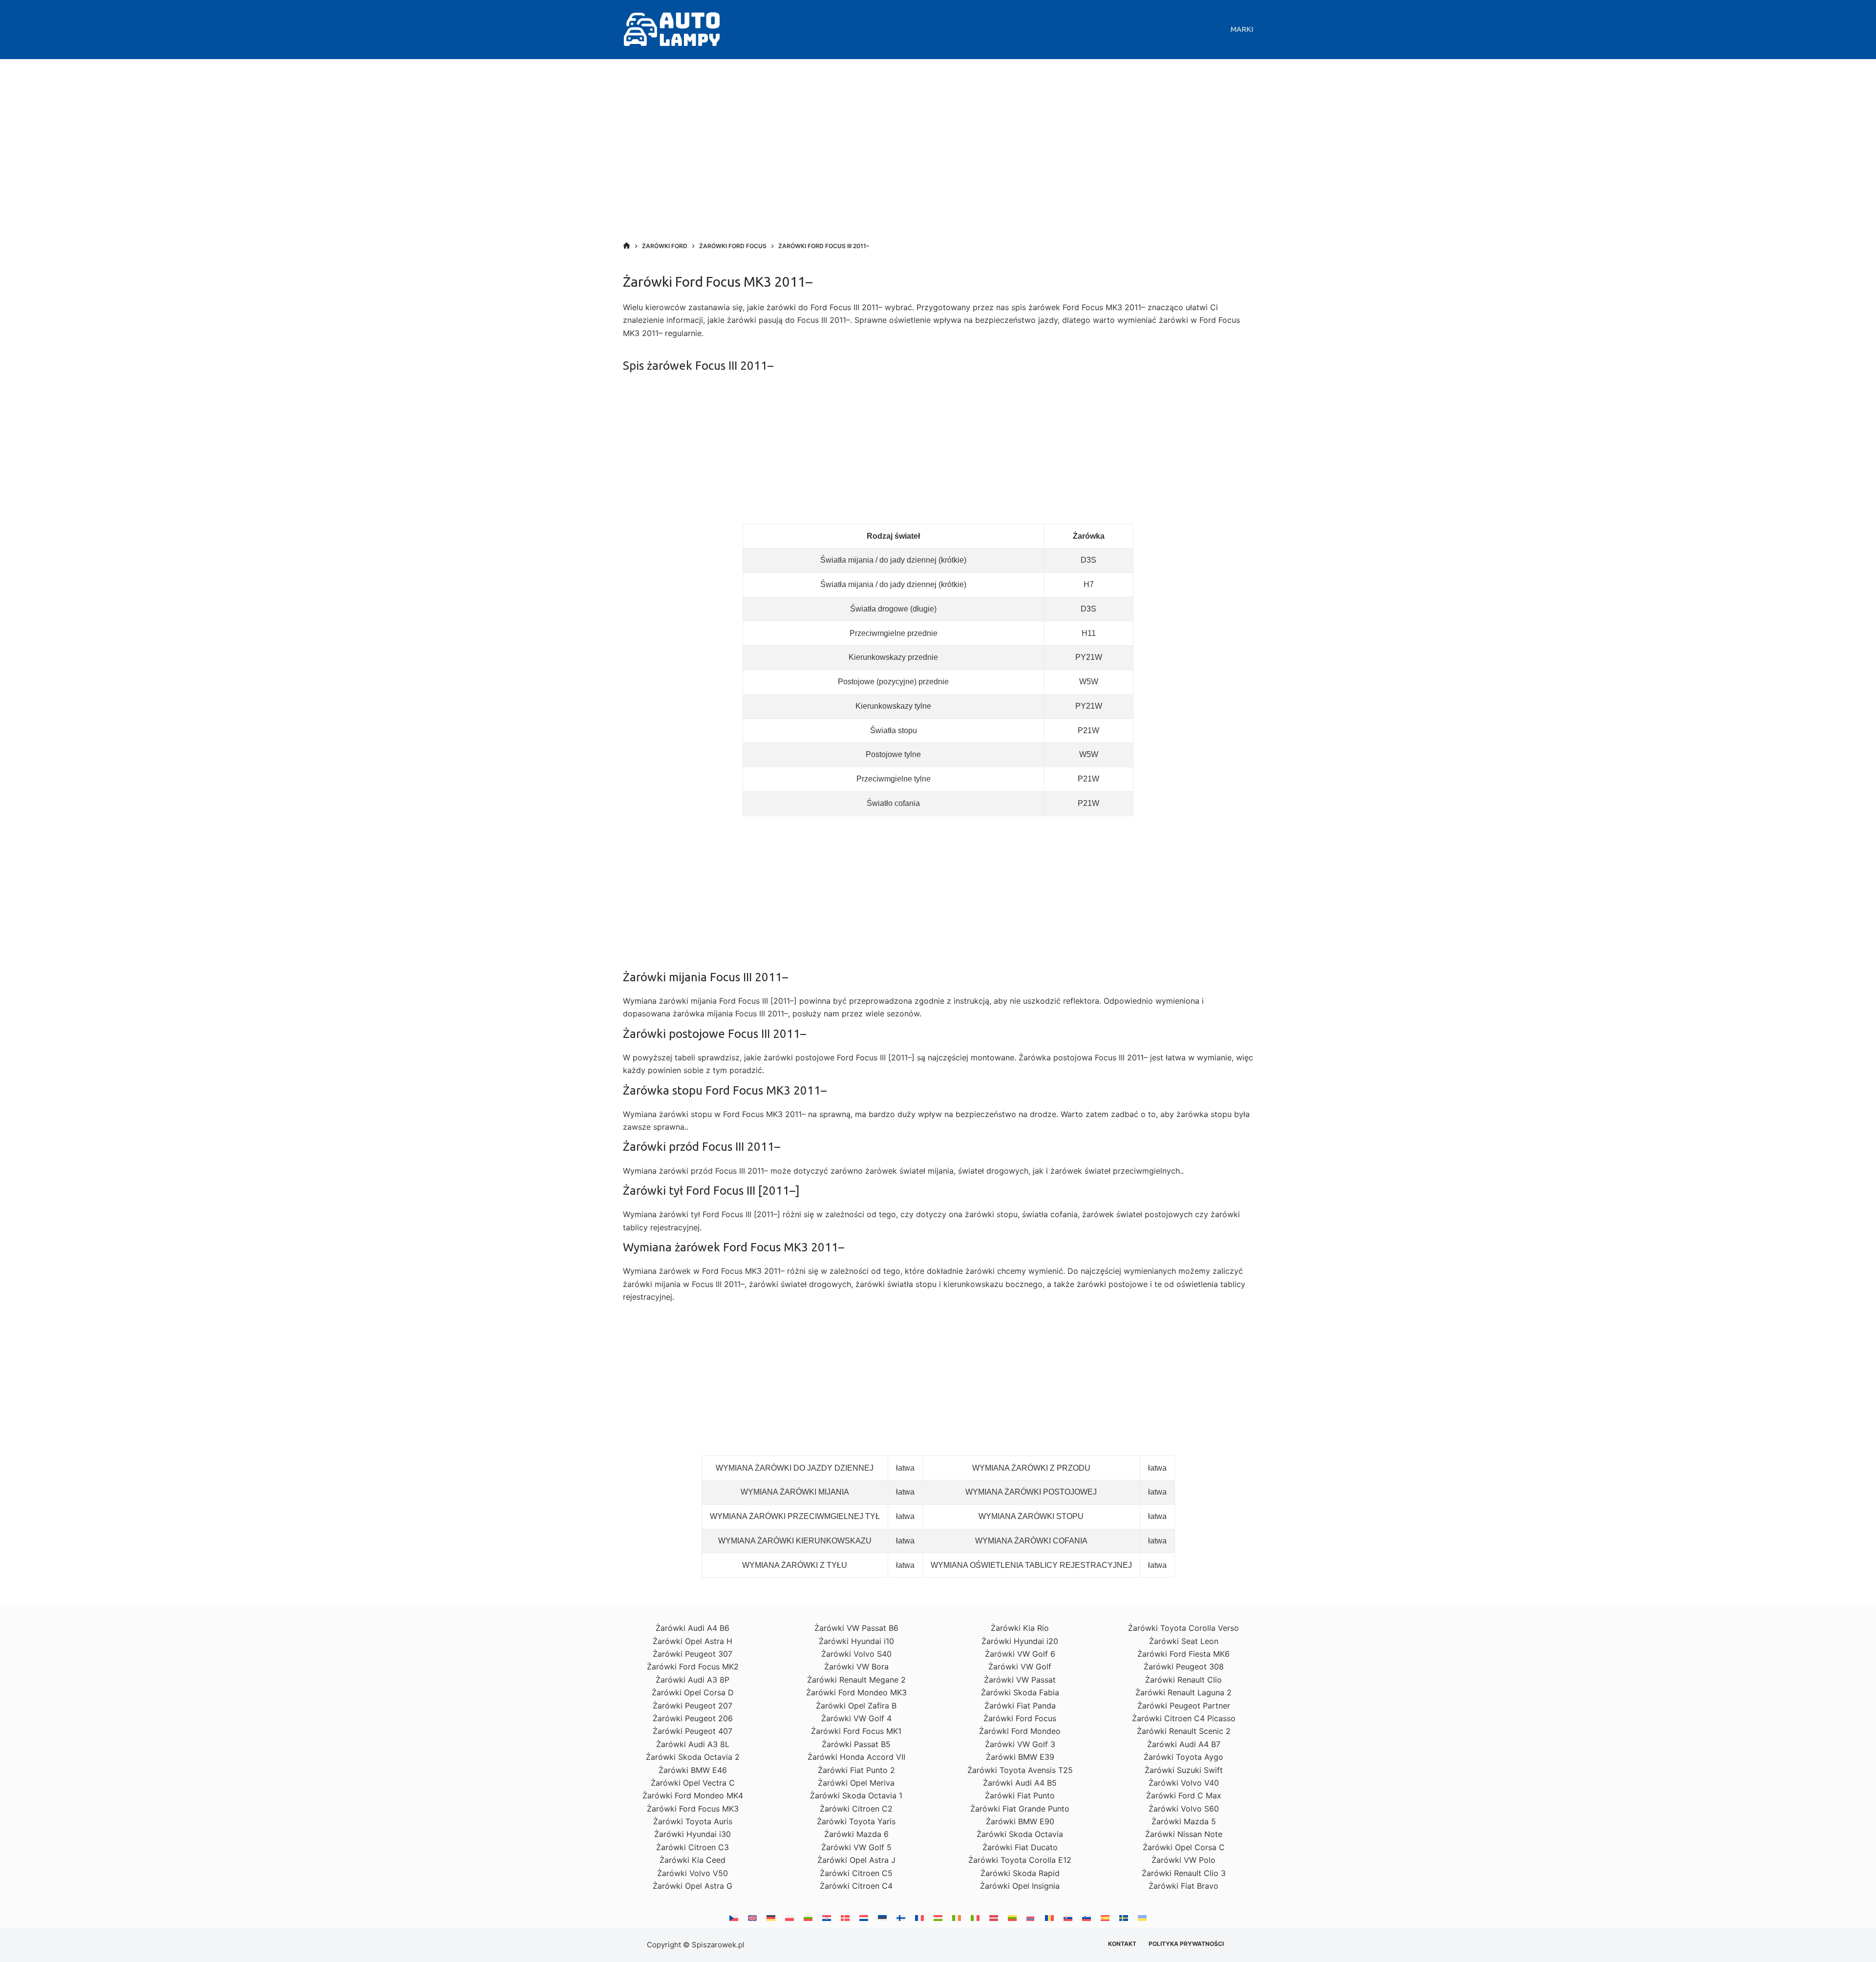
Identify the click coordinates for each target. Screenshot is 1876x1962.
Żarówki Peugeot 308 (1184, 1667)
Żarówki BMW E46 (693, 1770)
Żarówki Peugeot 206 (693, 1718)
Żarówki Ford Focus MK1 (856, 1731)
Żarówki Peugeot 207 (693, 1706)
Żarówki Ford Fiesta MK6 (1183, 1654)
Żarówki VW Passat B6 (856, 1628)
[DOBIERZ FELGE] (627, 246)
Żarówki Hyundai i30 (693, 1834)
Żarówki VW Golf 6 (1020, 1654)
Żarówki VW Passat (1020, 1680)
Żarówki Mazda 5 (1184, 1821)
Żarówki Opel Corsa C (1184, 1847)
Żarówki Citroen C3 (693, 1847)
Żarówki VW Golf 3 (1020, 1744)
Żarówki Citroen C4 (856, 1886)
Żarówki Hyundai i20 (1020, 1641)
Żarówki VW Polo (1183, 1860)
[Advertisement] (938, 161)
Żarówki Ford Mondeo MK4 (693, 1795)
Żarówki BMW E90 (1020, 1821)
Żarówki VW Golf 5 (856, 1847)
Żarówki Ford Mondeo (1020, 1731)
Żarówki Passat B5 (856, 1744)
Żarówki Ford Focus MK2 (693, 1667)
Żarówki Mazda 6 (856, 1834)
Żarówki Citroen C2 (856, 1809)
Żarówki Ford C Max (1184, 1795)
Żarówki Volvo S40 (856, 1654)
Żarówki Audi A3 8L (693, 1744)
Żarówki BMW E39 (1020, 1757)
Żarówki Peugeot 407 (693, 1731)
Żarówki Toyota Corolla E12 (1020, 1860)
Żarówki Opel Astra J (856, 1860)
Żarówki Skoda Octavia (1020, 1834)
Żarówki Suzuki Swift (1184, 1770)
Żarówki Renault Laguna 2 (1183, 1692)
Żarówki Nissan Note (1184, 1834)
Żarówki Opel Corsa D (693, 1692)
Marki (1242, 29)
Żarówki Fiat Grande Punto (1020, 1809)
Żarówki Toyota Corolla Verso (1183, 1628)
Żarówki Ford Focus (1020, 1718)
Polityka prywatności (1186, 1944)
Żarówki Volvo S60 (1184, 1809)
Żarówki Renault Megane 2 (856, 1680)
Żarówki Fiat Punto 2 (856, 1770)
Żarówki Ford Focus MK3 (693, 1809)
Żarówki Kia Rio (1020, 1628)
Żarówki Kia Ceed (693, 1860)
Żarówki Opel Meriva (856, 1783)
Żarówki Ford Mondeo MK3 (856, 1692)
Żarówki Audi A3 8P (693, 1680)
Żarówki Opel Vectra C (693, 1783)
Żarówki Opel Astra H (693, 1641)
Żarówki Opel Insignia (1020, 1886)
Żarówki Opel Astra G (693, 1886)
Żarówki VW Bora (856, 1667)
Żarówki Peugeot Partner (1184, 1706)
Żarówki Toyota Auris (693, 1821)
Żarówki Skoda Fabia (1020, 1692)
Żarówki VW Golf (1020, 1667)
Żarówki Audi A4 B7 (1184, 1744)
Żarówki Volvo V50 (693, 1873)
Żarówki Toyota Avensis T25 (1020, 1770)
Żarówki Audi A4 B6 (693, 1628)
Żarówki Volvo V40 (1184, 1783)
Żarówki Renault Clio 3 (1184, 1873)
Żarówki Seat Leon (1184, 1641)
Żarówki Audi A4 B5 (1020, 1783)
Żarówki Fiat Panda (1020, 1706)
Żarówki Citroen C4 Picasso (1184, 1718)
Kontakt (1122, 1944)
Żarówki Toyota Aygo (1183, 1757)
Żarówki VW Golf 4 (856, 1718)
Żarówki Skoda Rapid (1020, 1873)
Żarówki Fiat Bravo (1183, 1886)
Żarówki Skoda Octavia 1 (856, 1795)
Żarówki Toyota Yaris (856, 1821)
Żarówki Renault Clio (1183, 1680)
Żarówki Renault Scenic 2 (1184, 1731)
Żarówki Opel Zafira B (856, 1706)
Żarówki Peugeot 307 (693, 1654)
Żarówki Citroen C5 (856, 1873)
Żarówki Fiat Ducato (1020, 1847)
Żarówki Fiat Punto (1020, 1795)
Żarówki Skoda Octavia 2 (693, 1757)
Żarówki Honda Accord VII (856, 1757)
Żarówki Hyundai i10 (856, 1641)
